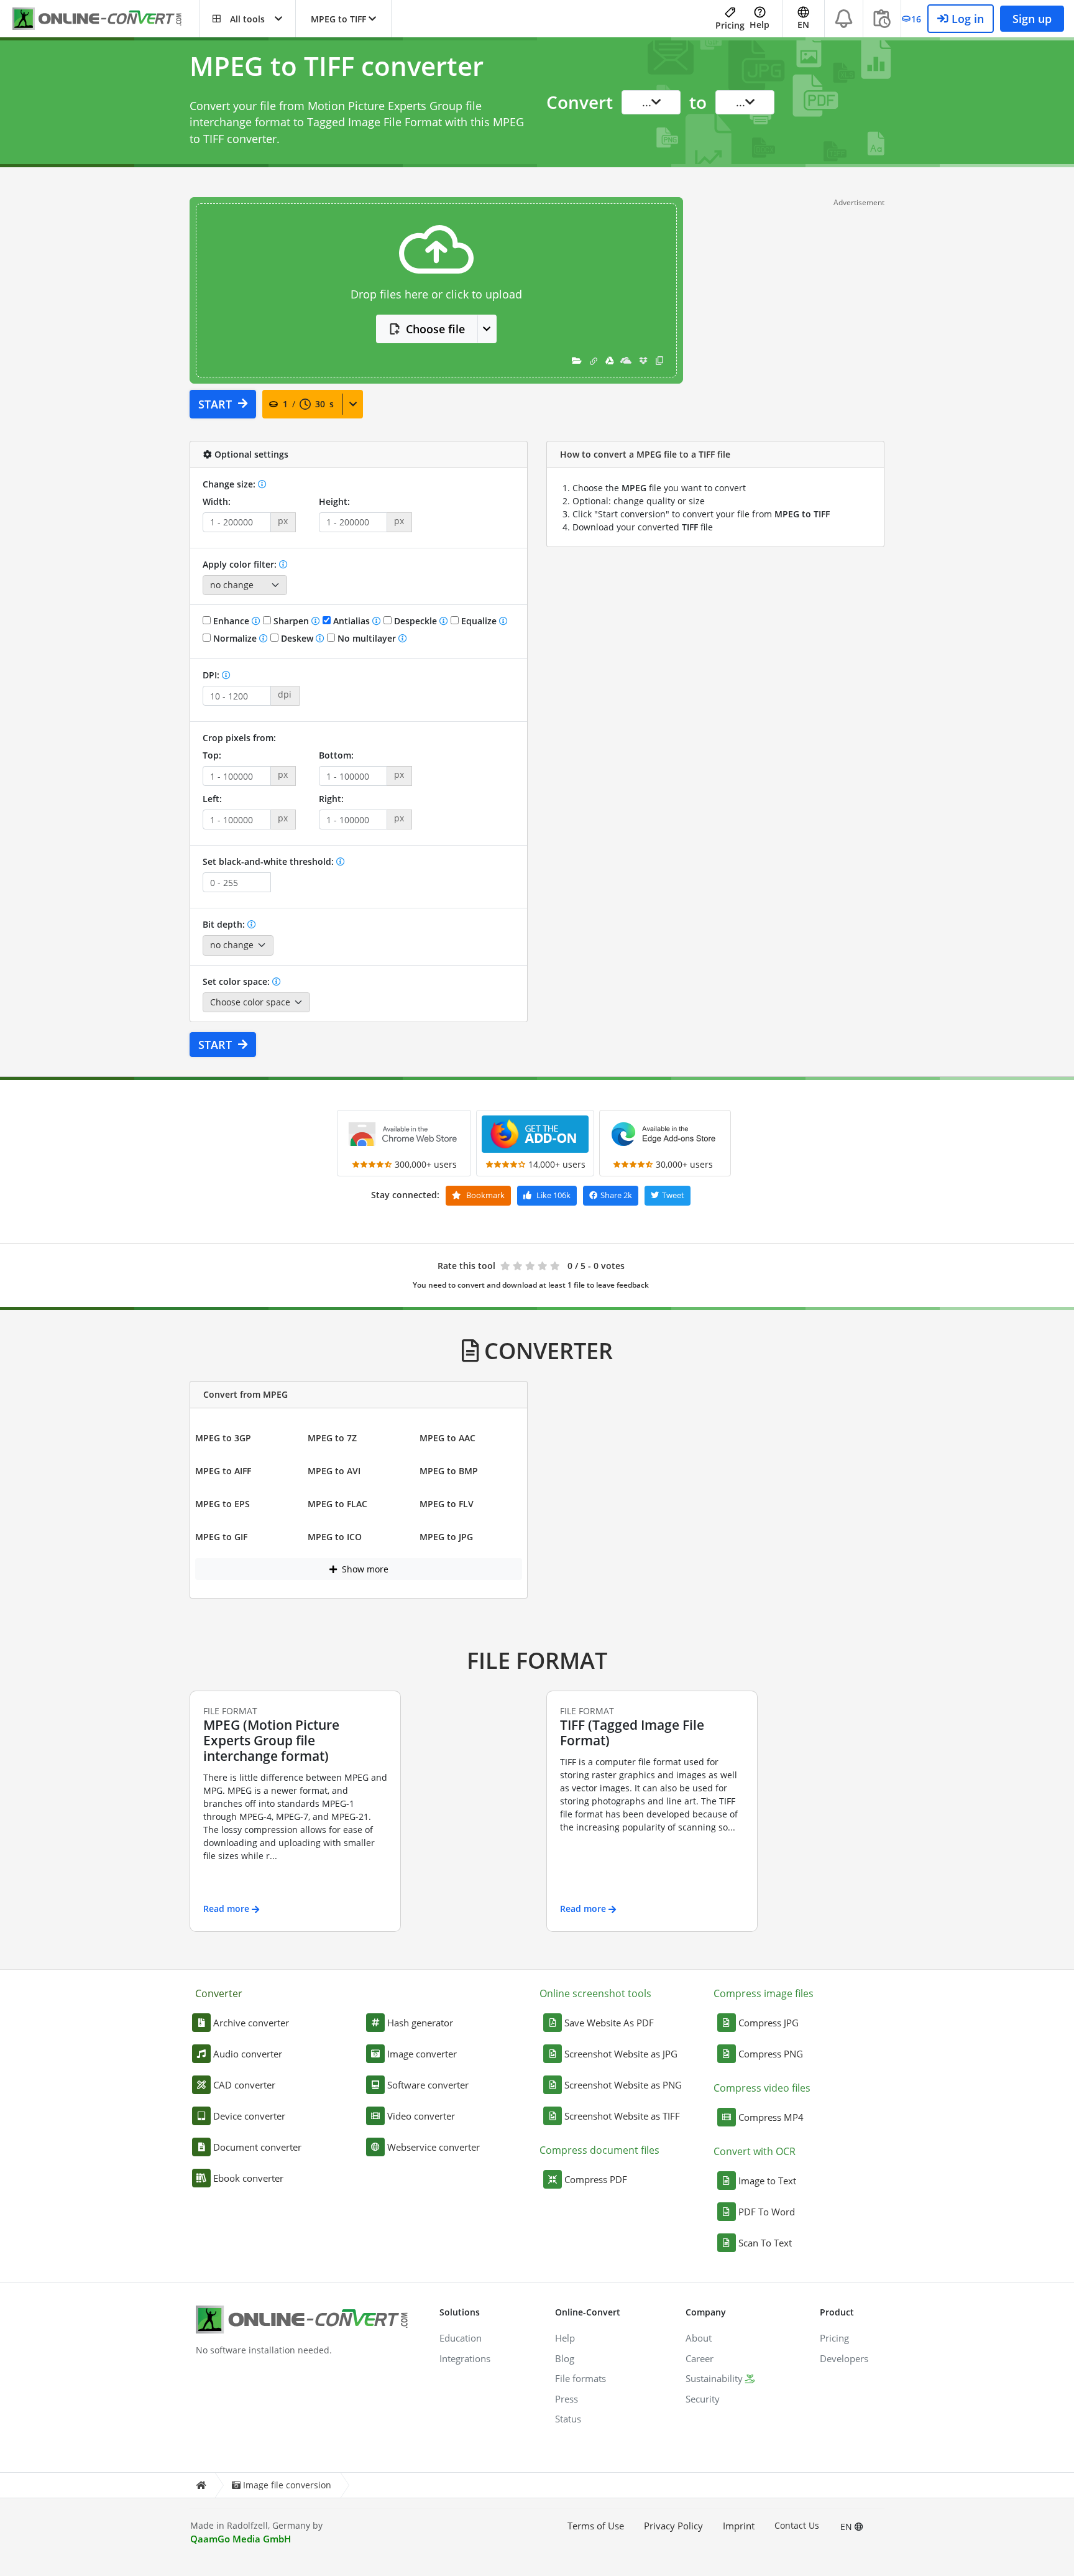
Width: (217, 501)
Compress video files (762, 2088)
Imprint (739, 2526)
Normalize (235, 638)
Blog (565, 2358)
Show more (364, 1569)
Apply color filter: (241, 564)
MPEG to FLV (447, 1504)
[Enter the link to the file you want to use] (594, 360)
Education (461, 2338)
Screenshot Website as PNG (623, 2085)
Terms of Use (596, 2526)
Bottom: (336, 755)
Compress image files (764, 1993)
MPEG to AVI (334, 1471)
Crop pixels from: (239, 738)
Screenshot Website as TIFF (622, 2116)
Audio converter (248, 2054)
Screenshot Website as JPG (621, 2054)
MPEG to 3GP (223, 1438)
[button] (247, 19)
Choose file (435, 329)
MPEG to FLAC (337, 1504)
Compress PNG (771, 2054)
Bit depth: (225, 924)
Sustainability (714, 2378)
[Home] (201, 2486)
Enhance (231, 621)
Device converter (249, 2116)
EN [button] (803, 25)
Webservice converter (434, 2147)
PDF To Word (767, 2212)
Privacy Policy (673, 2526)
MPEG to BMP (449, 1471)
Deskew (297, 638)
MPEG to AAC (447, 1438)
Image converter (422, 2054)
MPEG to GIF (221, 1537)
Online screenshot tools (595, 1993)
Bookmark (484, 1195)
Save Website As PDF (609, 2023)
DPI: (212, 675)
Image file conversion (287, 2485)
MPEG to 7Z (332, 1438)
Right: (331, 799)
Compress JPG (769, 2023)
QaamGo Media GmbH (241, 2539)
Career (700, 2358)
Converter (219, 1993)
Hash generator (420, 2023)
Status (568, 2419)
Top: (212, 755)
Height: (334, 501)
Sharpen (291, 621)
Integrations (465, 2358)
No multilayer (367, 638)
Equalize (479, 621)
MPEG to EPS (223, 1504)
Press (567, 2399)
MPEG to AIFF (223, 1471)
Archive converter (251, 2023)
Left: (212, 799)
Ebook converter (248, 2178)
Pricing (730, 25)
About (699, 2338)
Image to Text (767, 2181)
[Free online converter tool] (106, 19)
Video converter (421, 2116)
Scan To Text (765, 2243)
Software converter (428, 2085)
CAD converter (244, 2085)
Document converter (257, 2147)
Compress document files (599, 2150)
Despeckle (415, 621)
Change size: (230, 484)
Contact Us (797, 2525)
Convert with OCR (755, 2151)
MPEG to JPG (446, 1537)
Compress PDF (596, 2179)
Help (760, 25)
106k (553, 1195)
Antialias (351, 621)
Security (703, 2399)
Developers (844, 2358)
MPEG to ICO (335, 1537)
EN (847, 2527)
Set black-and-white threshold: (269, 861)
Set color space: (237, 981)
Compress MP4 (771, 2117)
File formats (581, 2378)
